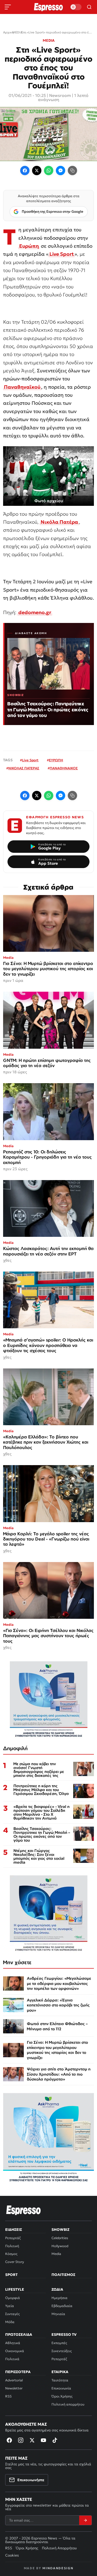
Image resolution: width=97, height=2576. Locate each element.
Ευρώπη (29, 246)
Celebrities (60, 2238)
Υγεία (10, 2306)
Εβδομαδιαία (62, 2306)
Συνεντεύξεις (62, 2351)
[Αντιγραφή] (72, 171)
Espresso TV (64, 2334)
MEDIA (49, 40)
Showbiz (60, 2230)
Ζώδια (57, 2289)
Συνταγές (12, 2314)
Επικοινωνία (61, 2388)
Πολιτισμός (63, 2275)
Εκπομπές (59, 2343)
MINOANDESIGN (58, 2568)
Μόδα (10, 2322)
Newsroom (60, 95)
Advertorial (14, 2380)
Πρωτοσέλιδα (19, 2334)
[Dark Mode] (76, 7)
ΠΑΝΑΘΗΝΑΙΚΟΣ (64, 768)
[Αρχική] (24, 2210)
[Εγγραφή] (85, 2520)
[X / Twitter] (37, 171)
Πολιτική (12, 2246)
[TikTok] (55, 2440)
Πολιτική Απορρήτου (59, 2548)
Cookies (12, 2555)
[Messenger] (61, 171)
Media (56, 2254)
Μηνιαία (58, 2314)
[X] (32, 2440)
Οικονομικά (15, 2351)
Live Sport (62, 254)
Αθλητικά (13, 2343)
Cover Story (15, 2262)
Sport (11, 2275)
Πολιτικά (12, 2359)
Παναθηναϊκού (22, 387)
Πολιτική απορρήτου (68, 2404)
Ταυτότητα (60, 2380)
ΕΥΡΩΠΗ (56, 760)
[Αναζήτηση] (89, 7)
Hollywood (60, 2246)
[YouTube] (43, 2440)
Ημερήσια (59, 2298)
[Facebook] (25, 171)
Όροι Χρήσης (62, 2396)
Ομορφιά (13, 2298)
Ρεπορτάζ (13, 2238)
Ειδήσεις (14, 2230)
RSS (8, 2396)
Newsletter (14, 2388)
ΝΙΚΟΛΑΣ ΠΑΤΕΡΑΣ (24, 768)
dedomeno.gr (35, 612)
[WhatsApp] (49, 171)
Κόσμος (11, 2254)
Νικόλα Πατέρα (59, 522)
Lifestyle (15, 2289)
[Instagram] (21, 2440)
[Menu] (8, 7)
